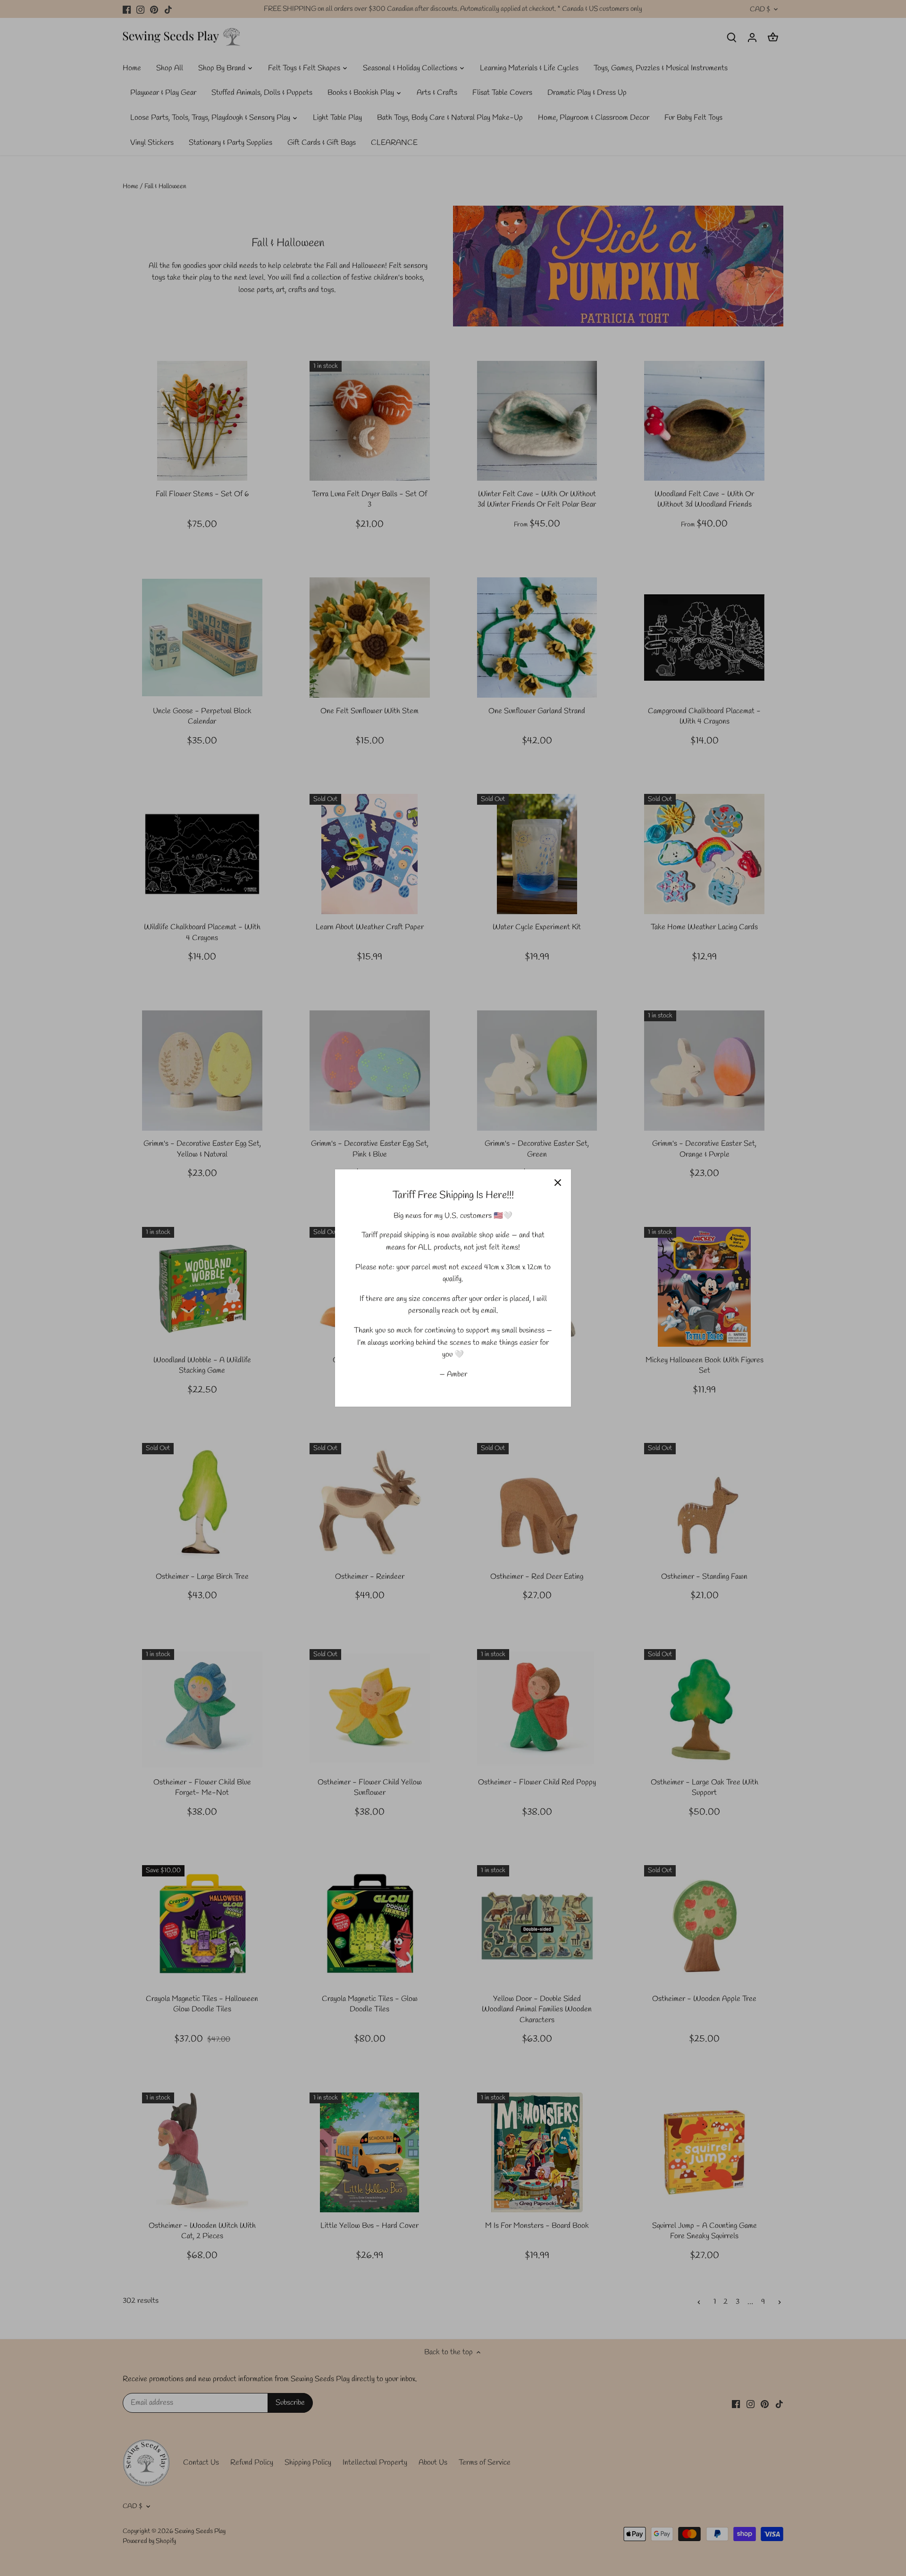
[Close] (558, 1183)
